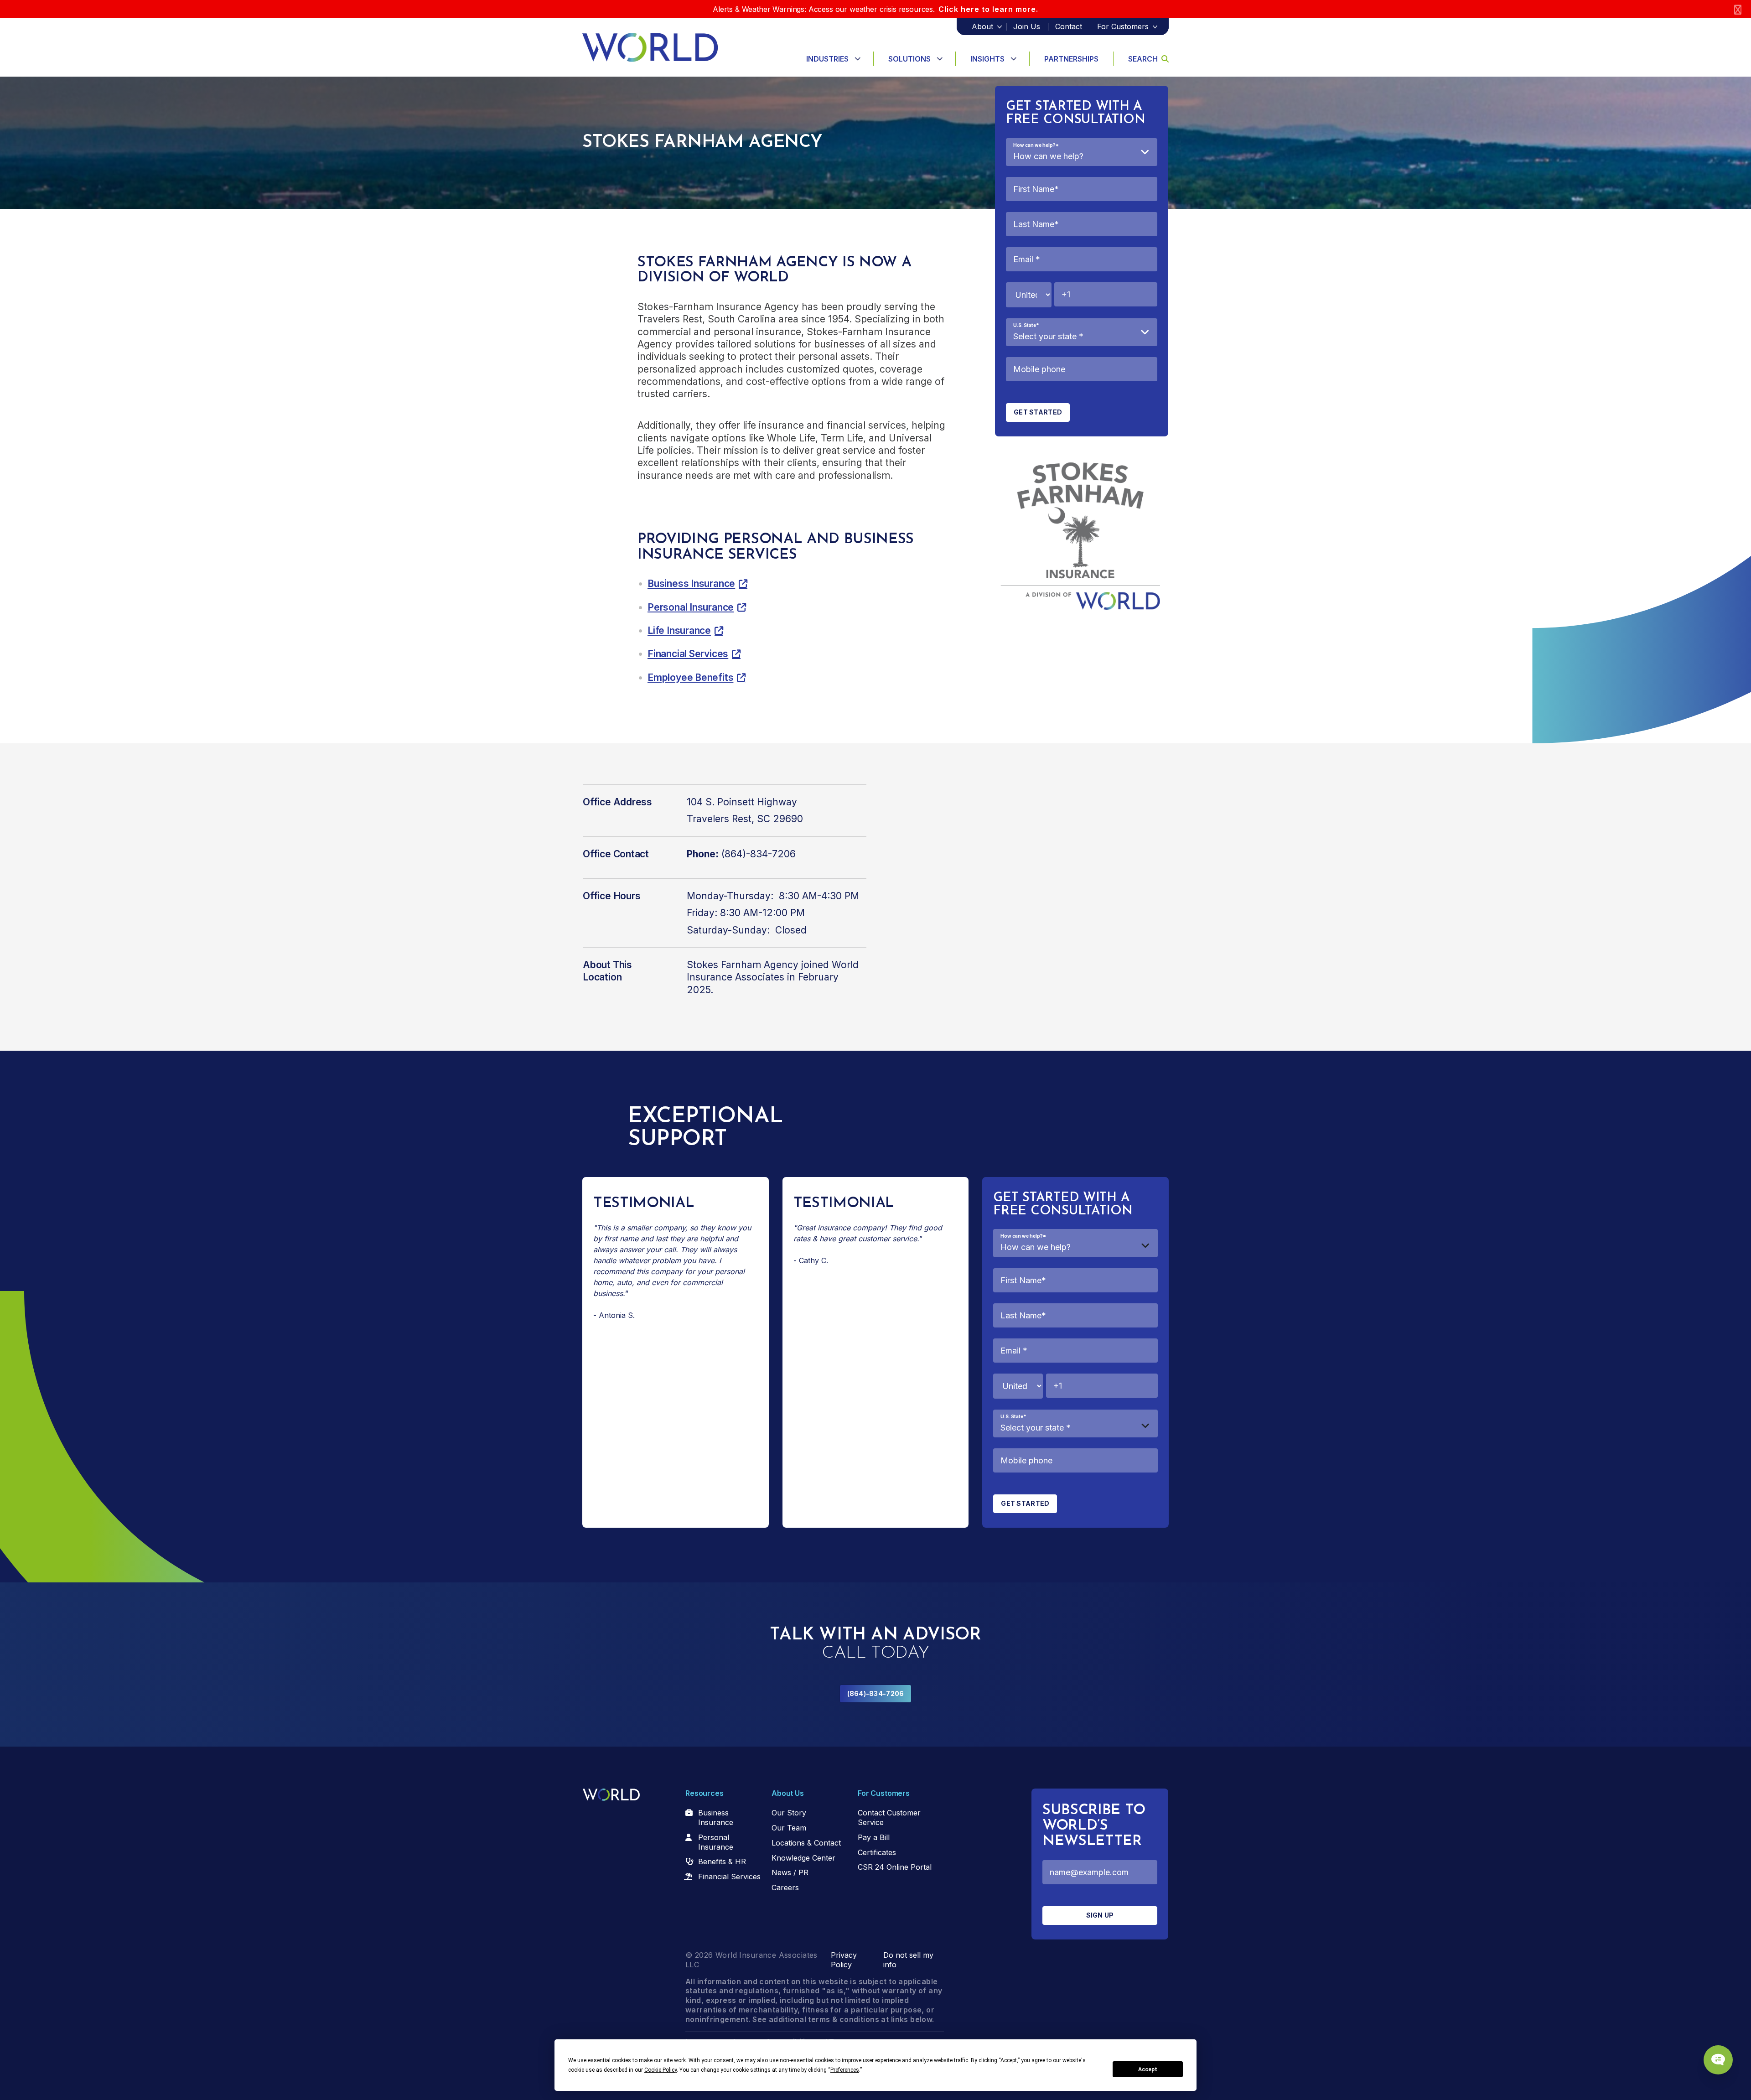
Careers (785, 1887)
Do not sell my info (908, 1960)
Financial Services (688, 654)
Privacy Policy (844, 1960)
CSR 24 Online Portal (895, 1867)
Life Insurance (679, 630)
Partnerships (1071, 59)
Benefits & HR (722, 1861)
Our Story (789, 1813)
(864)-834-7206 (876, 1693)
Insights (987, 59)
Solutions (909, 59)
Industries (827, 59)
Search (1143, 59)
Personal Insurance (691, 607)
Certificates (877, 1852)
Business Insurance (691, 583)
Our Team (789, 1828)
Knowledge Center (803, 1858)
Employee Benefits (690, 677)
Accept (1148, 2069)
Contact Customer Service (889, 1817)
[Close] (1738, 9)
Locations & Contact (806, 1843)
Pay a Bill (874, 1837)
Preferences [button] (845, 2070)
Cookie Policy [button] (661, 2070)
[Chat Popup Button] (1718, 2060)
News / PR (790, 1872)
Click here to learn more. (988, 9)
